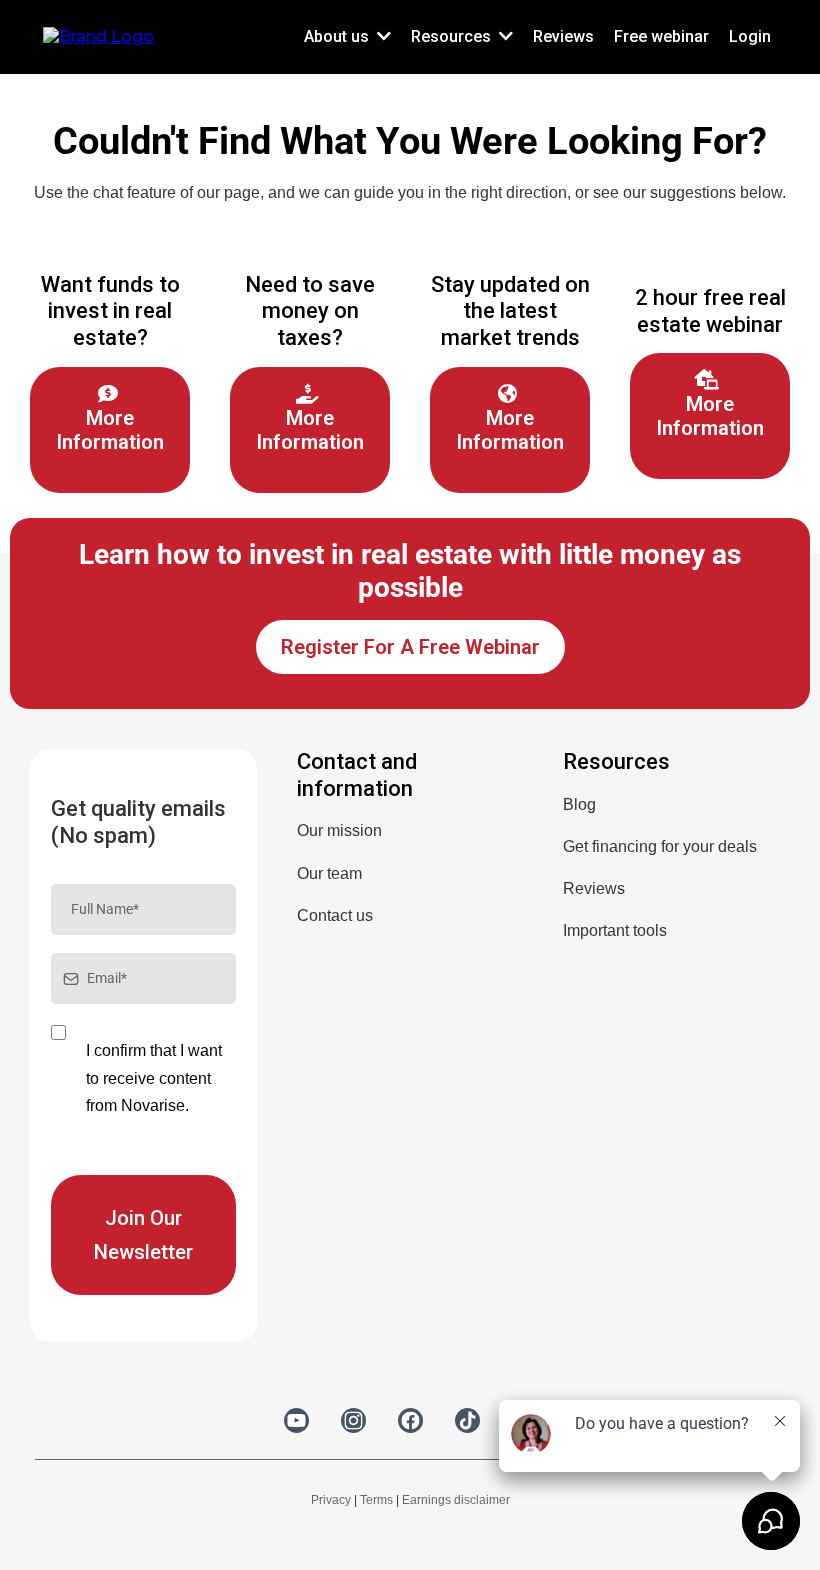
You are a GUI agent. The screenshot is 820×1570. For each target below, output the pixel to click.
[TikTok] (467, 1420)
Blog (579, 804)
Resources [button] (453, 36)
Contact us (335, 915)
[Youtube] (296, 1420)
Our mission (339, 830)
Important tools (615, 930)
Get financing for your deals (660, 846)
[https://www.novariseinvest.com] (98, 35)
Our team (329, 873)
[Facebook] (410, 1420)
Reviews (594, 888)
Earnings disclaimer (456, 1500)
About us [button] (338, 36)
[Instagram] (353, 1420)
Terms (376, 1500)
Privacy (331, 1500)
